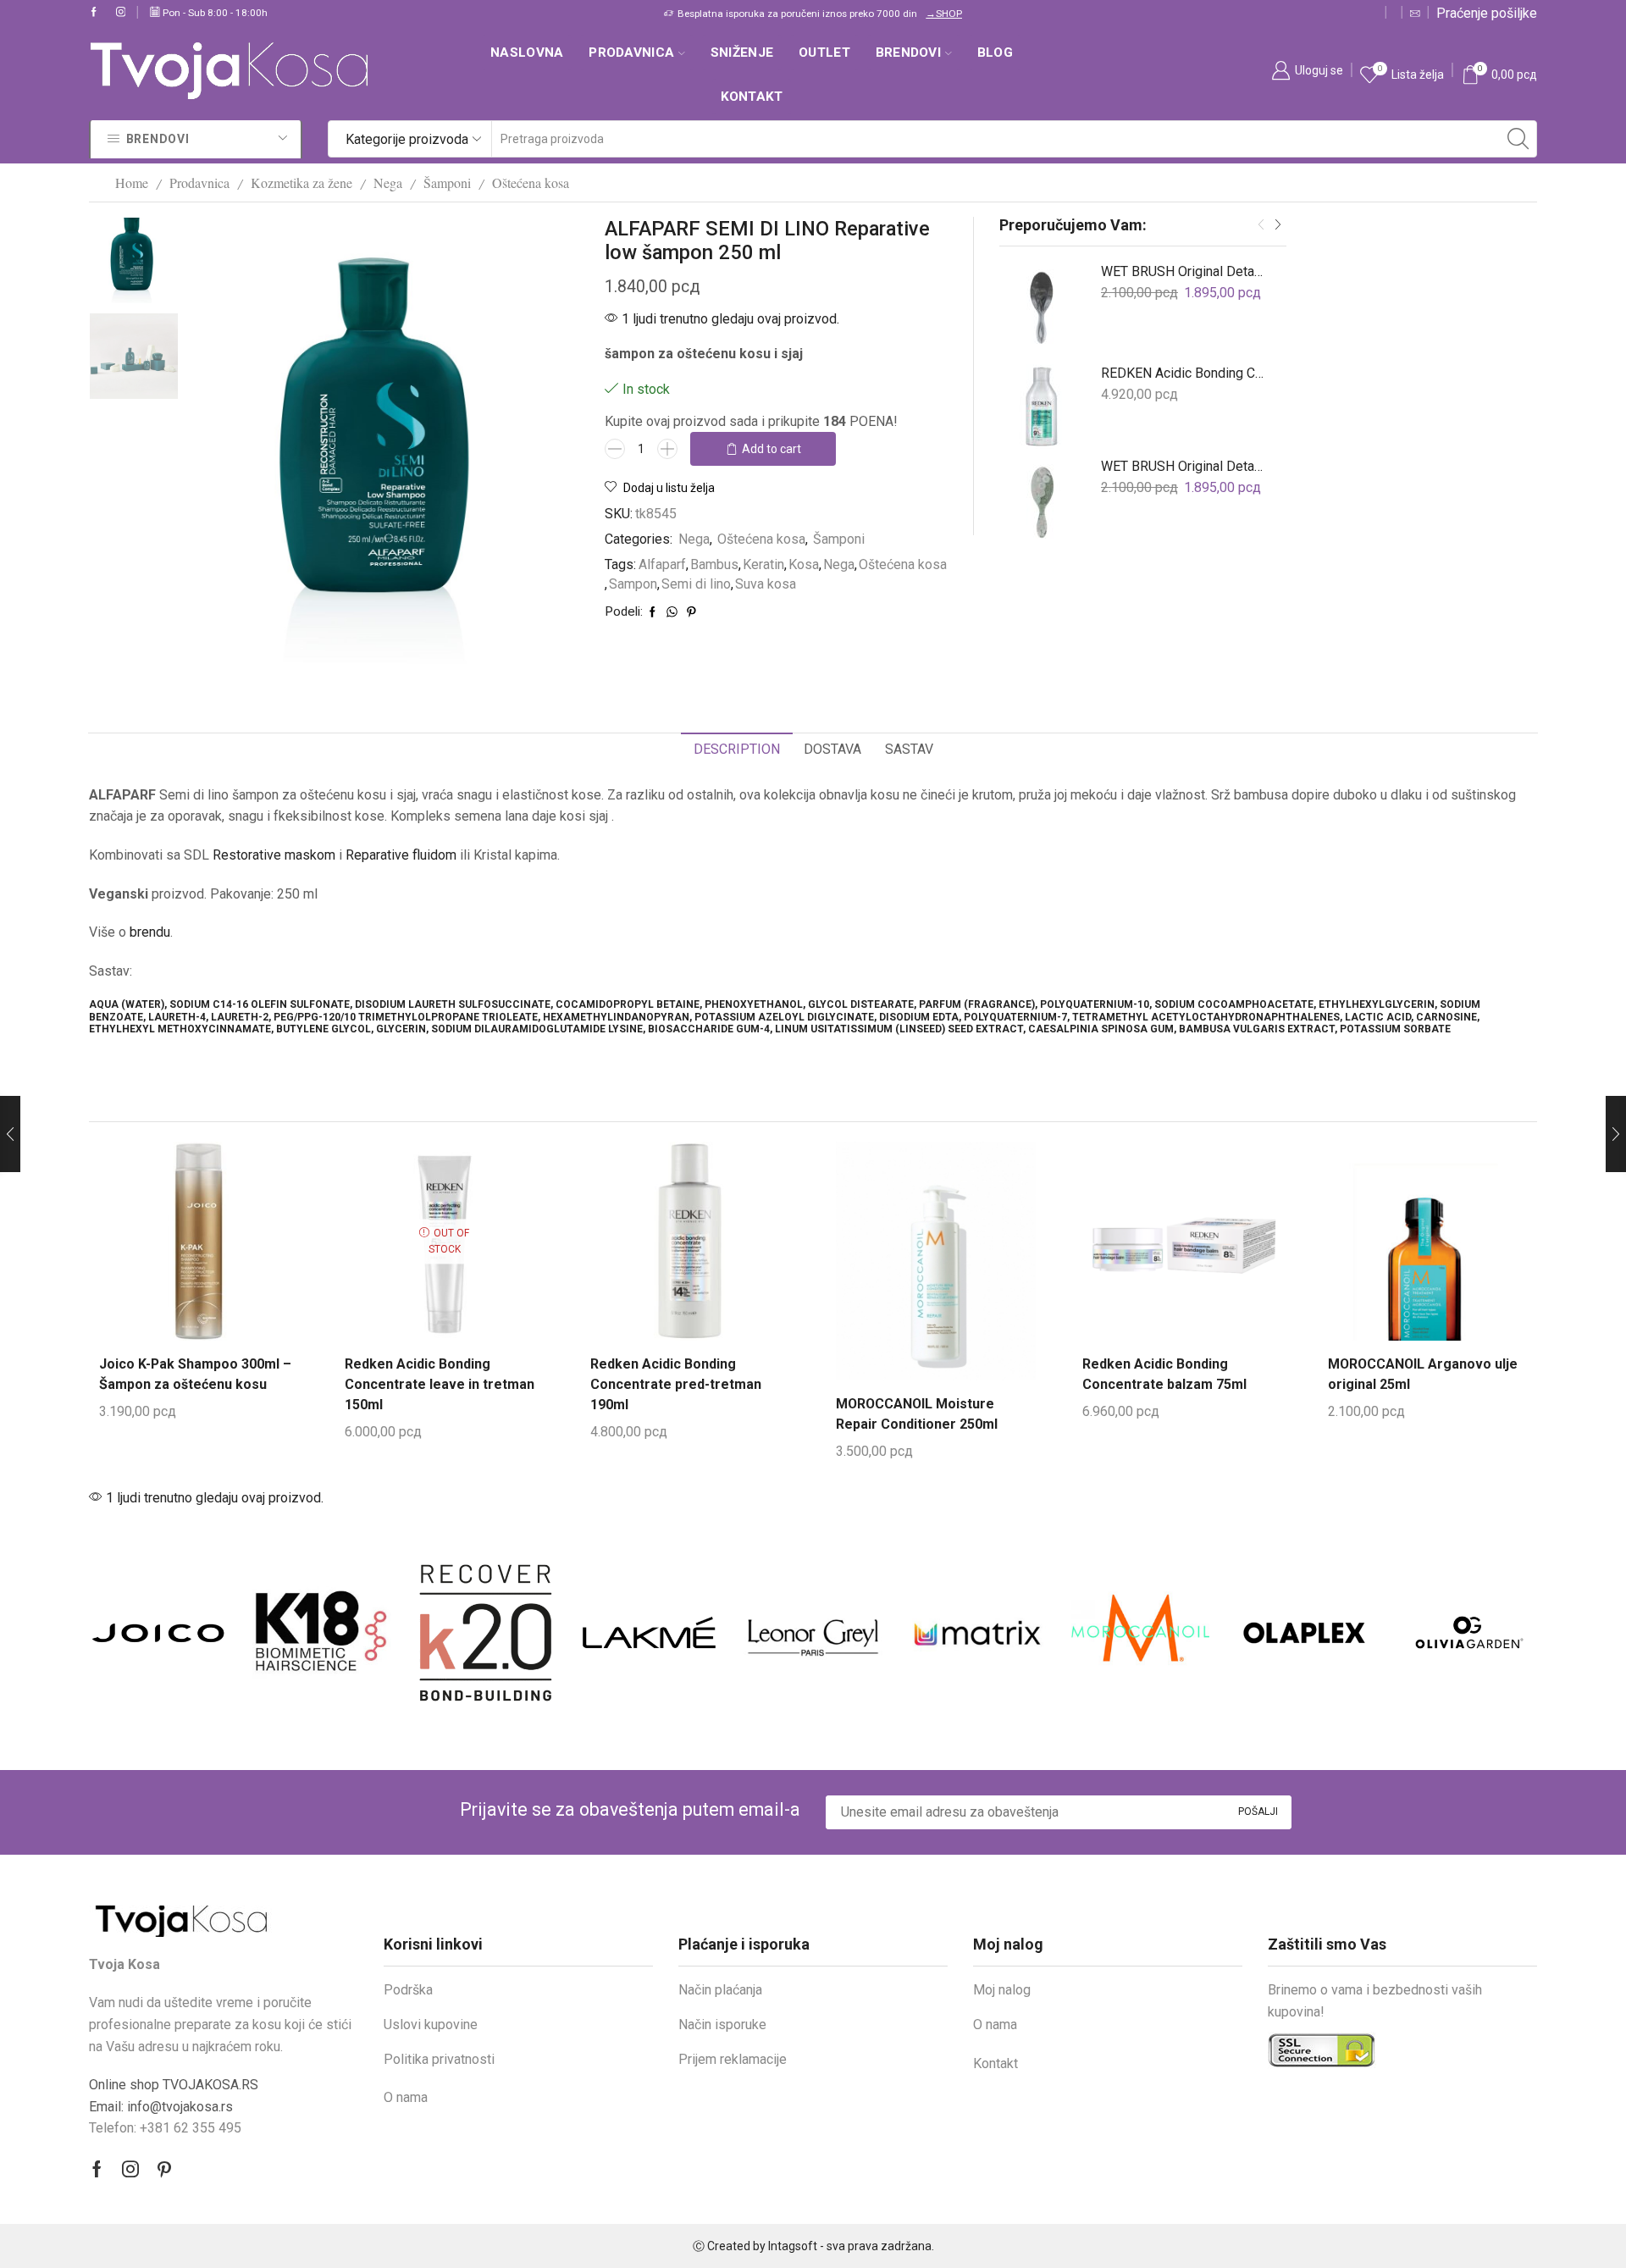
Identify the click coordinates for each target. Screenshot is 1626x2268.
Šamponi (447, 183)
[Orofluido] (1468, 1632)
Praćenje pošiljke (1487, 13)
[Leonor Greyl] (649, 1632)
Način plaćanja (720, 1990)
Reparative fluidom (401, 855)
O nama (406, 2097)
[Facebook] (94, 13)
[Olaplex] (1140, 1632)
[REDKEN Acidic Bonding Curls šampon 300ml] (1042, 407)
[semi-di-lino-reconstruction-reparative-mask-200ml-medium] (134, 357)
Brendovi (908, 53)
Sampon (633, 584)
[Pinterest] (164, 2169)
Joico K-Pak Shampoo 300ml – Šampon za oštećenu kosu (195, 1374)
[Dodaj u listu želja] (234, 1234)
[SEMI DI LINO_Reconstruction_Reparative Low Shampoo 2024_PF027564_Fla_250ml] (134, 259)
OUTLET (824, 53)
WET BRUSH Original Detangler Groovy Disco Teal (1183, 466)
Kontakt (752, 97)
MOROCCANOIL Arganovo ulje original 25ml (1423, 1374)
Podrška (408, 1990)
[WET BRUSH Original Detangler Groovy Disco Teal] (1042, 500)
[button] (1261, 225)
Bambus (714, 564)
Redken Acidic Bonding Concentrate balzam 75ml (1164, 1374)
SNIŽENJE (742, 53)
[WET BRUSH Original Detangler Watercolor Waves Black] (1042, 305)
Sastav (909, 749)
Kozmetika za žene (301, 183)
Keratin (763, 564)
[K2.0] (321, 1632)
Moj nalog (1002, 1990)
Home (132, 183)
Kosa (804, 564)
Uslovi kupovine (431, 2025)
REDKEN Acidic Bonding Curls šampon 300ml (1183, 373)
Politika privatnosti (439, 2059)
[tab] (737, 750)
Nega (388, 183)
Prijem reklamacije (733, 2059)
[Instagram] (121, 13)
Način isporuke (722, 2025)
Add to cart (772, 449)
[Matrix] (813, 1632)
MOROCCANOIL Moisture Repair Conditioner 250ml (917, 1414)
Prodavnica (631, 53)
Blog (995, 53)
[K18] (158, 1632)
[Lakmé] (486, 1633)
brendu (150, 932)
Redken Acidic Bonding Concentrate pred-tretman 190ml (676, 1384)
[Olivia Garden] (1304, 1633)
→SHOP (589, 14)
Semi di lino (696, 584)
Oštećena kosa (531, 183)
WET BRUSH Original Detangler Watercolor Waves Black (1183, 271)
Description (737, 749)
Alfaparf (662, 564)
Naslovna (527, 53)
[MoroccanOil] (977, 1632)
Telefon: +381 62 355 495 (165, 2128)
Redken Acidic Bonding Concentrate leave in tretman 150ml (440, 1384)
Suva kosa (766, 584)
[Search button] (1518, 139)
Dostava (832, 749)
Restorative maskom (274, 855)
